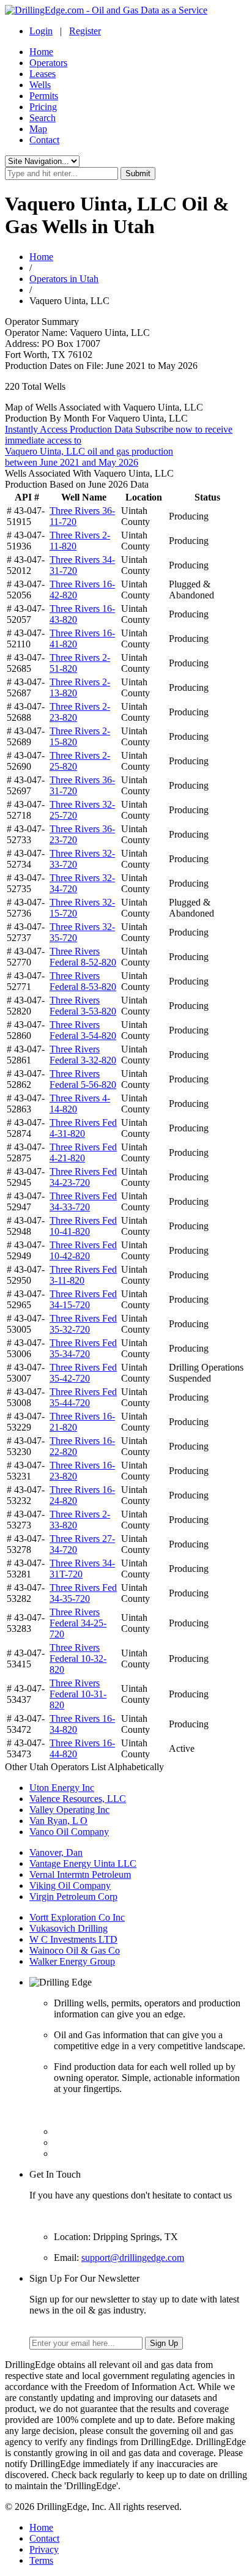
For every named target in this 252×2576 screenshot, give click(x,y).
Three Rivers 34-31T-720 (82, 1569)
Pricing (43, 107)
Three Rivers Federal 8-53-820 (83, 981)
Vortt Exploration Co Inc (77, 1917)
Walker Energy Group (72, 1961)
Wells (40, 85)
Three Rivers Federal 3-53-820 (83, 1006)
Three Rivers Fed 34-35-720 (83, 1593)
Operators (48, 63)
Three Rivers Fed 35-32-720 (83, 1324)
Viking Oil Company (70, 1885)
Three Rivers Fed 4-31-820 (83, 1128)
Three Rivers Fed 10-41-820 (83, 1226)
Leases (43, 74)
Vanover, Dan (56, 1852)
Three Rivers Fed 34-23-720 (83, 1177)
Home (41, 52)
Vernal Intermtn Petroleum (80, 1874)
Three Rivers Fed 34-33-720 (83, 1201)
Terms (41, 2560)
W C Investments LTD (73, 1939)
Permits (44, 96)
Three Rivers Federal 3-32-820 (83, 1055)
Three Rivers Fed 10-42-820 (83, 1250)
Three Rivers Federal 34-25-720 (78, 1623)
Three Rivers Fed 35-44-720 (83, 1397)
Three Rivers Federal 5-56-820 (83, 1079)
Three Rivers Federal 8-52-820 (83, 957)
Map (38, 129)
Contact (44, 140)
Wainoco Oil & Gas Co (75, 1950)
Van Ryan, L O (58, 1821)
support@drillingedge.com (133, 2258)
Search (43, 118)
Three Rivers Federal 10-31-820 (78, 1694)
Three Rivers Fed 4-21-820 (83, 1152)
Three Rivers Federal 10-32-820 (78, 1658)
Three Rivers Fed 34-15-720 (83, 1299)
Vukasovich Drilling (69, 1928)
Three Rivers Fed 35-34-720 (83, 1348)
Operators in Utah (64, 279)
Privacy (44, 2549)
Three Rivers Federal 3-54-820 (83, 1030)
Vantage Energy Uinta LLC (83, 1863)
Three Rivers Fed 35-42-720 (83, 1373)
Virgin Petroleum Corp (73, 1897)
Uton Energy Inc (62, 1788)
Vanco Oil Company (69, 1832)
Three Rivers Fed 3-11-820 (83, 1275)
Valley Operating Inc (69, 1810)
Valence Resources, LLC (78, 1799)
